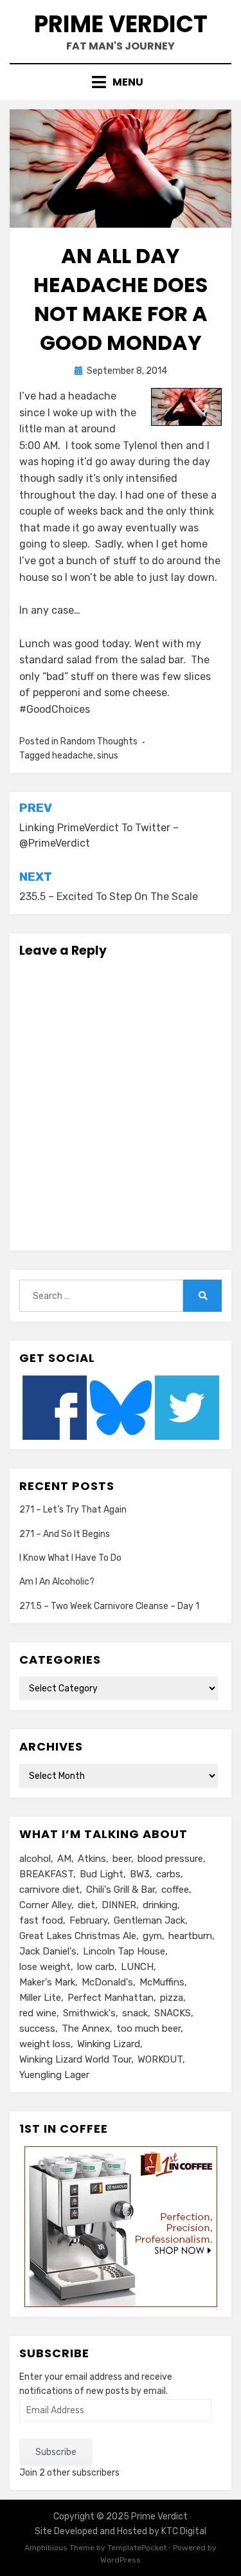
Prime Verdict (121, 24)
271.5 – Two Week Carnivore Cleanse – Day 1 (109, 1606)
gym (152, 1936)
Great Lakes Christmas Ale (78, 1936)
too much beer (148, 2029)
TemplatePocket (137, 2548)
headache (73, 756)
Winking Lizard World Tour (75, 2059)
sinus (108, 756)
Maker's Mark (47, 1982)
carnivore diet (49, 1890)
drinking (160, 1905)
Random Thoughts (99, 741)
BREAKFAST (46, 1874)
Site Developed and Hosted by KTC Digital (121, 2531)
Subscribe (56, 2452)
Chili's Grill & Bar (121, 1890)
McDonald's (107, 1982)
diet (86, 1905)
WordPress (121, 2560)
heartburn (190, 1936)
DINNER (119, 1905)
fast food (41, 1920)
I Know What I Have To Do (70, 1558)
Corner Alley (45, 1905)
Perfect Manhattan (111, 1998)
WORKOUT (160, 2059)
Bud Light (102, 1874)
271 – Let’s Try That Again (73, 1510)
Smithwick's (89, 2013)
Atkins (92, 1859)
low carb (96, 1967)
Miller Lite (40, 1998)
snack (135, 2013)
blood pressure (170, 1859)
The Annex (86, 2029)
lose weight (45, 1967)
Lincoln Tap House (124, 1951)
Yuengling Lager (54, 2075)
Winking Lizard (109, 2044)
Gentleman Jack (149, 1920)
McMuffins (162, 1982)
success (37, 2029)
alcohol (35, 1859)
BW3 (140, 1874)
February (88, 1920)
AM (64, 1859)
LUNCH (137, 1967)
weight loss (45, 2044)
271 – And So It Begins (65, 1534)
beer (122, 1859)
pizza (172, 1998)
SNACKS (173, 2013)
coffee (175, 1890)
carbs (168, 1874)
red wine (38, 2013)
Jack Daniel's (48, 1951)
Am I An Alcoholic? (57, 1582)
